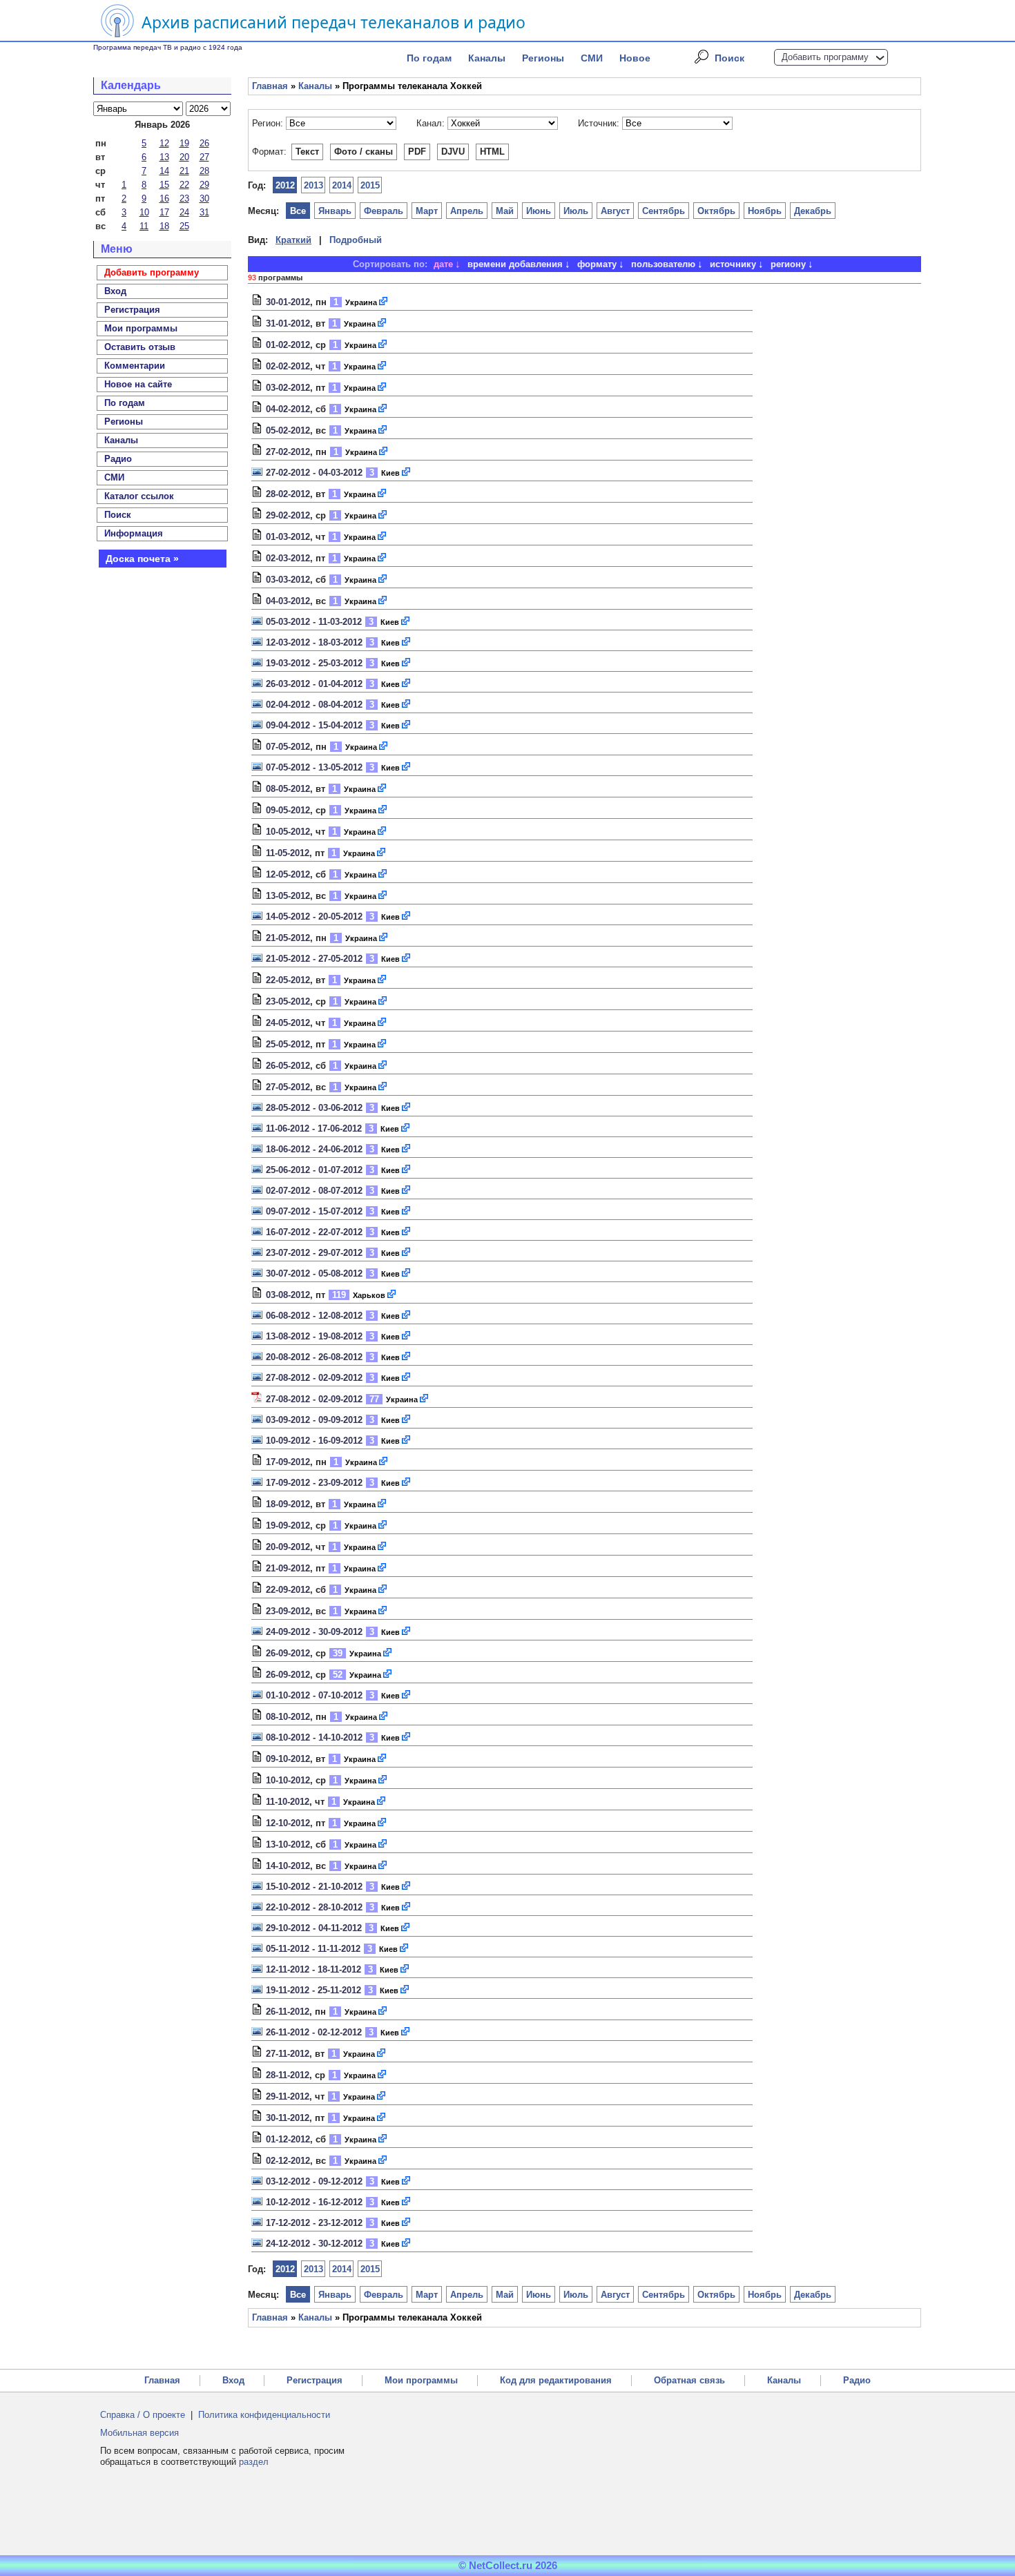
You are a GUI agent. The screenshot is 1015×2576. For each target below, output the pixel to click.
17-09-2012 (288, 1462)
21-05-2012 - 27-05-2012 (314, 959)
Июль (576, 211)
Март (427, 211)
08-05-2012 (288, 789)
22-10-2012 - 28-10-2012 (314, 1907)
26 (204, 143)
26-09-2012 (288, 1653)
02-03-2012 (288, 558)
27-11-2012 (288, 2054)
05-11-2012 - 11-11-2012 (313, 1949)
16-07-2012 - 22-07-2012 (314, 1232)
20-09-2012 (288, 1547)
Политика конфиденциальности (264, 2415)
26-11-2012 (288, 2012)
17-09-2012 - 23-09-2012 (314, 1483)
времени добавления (515, 264)
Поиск (729, 58)
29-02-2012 (288, 515)
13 (164, 157)
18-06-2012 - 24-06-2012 (314, 1149)
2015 (370, 185)
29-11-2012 (288, 2096)
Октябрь (716, 211)
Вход (233, 2380)
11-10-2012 (288, 1802)
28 (204, 171)
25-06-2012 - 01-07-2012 (314, 1170)
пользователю (663, 264)
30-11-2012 (288, 2118)
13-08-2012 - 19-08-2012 (314, 1336)
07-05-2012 (288, 747)
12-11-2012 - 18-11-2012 (313, 1969)
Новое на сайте (138, 384)
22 (184, 185)
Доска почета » (142, 559)
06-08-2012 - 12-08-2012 (314, 1316)
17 (164, 212)
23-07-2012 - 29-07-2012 (314, 1253)
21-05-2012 (288, 938)
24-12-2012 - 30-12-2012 (314, 2244)
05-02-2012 (288, 430)
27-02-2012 (288, 452)
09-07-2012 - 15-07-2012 (314, 1211)
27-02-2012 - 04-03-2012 (314, 473)
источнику (733, 264)
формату (597, 264)
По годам (429, 58)
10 (144, 212)
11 (144, 226)
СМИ (592, 58)
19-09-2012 (288, 1526)
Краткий (293, 240)
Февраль (384, 211)
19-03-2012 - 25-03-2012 (314, 663)
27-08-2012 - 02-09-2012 (314, 1378)
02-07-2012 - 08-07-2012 (314, 1191)
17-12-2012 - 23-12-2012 (314, 2223)
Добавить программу (825, 57)
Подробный (356, 240)
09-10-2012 (288, 1759)
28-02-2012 (288, 494)
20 (184, 157)
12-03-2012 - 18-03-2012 (314, 642)
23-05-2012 (288, 1001)
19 (184, 143)
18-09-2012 (288, 1504)
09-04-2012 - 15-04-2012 (314, 725)
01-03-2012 (288, 537)
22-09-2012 (288, 1590)
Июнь (539, 211)
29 (204, 185)
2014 (342, 185)
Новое (635, 58)
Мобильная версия (139, 2433)
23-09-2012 (288, 1611)
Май (505, 211)
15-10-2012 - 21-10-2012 (314, 1887)
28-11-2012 (288, 2075)
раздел (254, 2462)
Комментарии (135, 366)
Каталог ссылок (139, 496)
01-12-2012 (288, 2139)
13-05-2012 (288, 896)
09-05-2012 (288, 810)
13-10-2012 (288, 1844)
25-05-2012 (288, 1044)
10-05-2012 (288, 832)
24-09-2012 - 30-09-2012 (314, 1632)
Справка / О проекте (143, 2415)
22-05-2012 (288, 980)
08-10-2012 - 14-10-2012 (314, 1737)
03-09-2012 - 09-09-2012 (314, 1420)
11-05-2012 (288, 853)
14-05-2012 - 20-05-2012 (314, 917)
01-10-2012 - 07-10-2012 (314, 1695)
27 (204, 157)
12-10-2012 (288, 1823)
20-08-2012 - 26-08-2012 (314, 1357)
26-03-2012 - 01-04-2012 (314, 684)
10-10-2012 (288, 1780)
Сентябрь (664, 211)
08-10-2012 (288, 1717)
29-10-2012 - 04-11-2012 (314, 1928)
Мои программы (141, 328)
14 (164, 171)
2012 (285, 185)
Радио (118, 459)
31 (204, 212)
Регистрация (315, 2380)
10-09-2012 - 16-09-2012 (314, 1441)
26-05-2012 (288, 1066)
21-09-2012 (288, 1568)
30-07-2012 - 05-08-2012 (314, 1274)
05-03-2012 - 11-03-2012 (314, 622)
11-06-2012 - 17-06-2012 (314, 1129)
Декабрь (813, 211)
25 (184, 226)
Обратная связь (689, 2380)
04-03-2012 (288, 601)
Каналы (487, 58)
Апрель (467, 211)
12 (164, 143)
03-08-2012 (288, 1295)
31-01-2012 (288, 323)
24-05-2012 (288, 1023)
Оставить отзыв (140, 347)
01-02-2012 (288, 345)
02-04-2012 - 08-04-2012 (314, 705)
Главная (270, 86)
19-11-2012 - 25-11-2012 (313, 1990)
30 (204, 198)
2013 (313, 185)
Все (298, 211)
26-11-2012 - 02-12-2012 (314, 2032)
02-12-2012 (288, 2161)
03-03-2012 (288, 580)
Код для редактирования (556, 2380)
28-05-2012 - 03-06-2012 (314, 1108)
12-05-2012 (288, 874)
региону (788, 264)
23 (184, 198)
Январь (335, 211)
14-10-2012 (288, 1866)
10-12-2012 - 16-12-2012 (314, 2202)
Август (615, 211)
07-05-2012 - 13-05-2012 (314, 767)
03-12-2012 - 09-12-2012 (314, 2181)
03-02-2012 (288, 388)
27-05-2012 (288, 1087)
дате (443, 264)
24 (184, 212)
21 (184, 171)
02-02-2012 (288, 366)
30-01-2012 (288, 302)
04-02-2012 (288, 409)
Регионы (543, 58)
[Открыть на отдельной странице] (384, 302)
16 (164, 198)
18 (164, 226)
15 (164, 185)
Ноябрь (765, 211)
